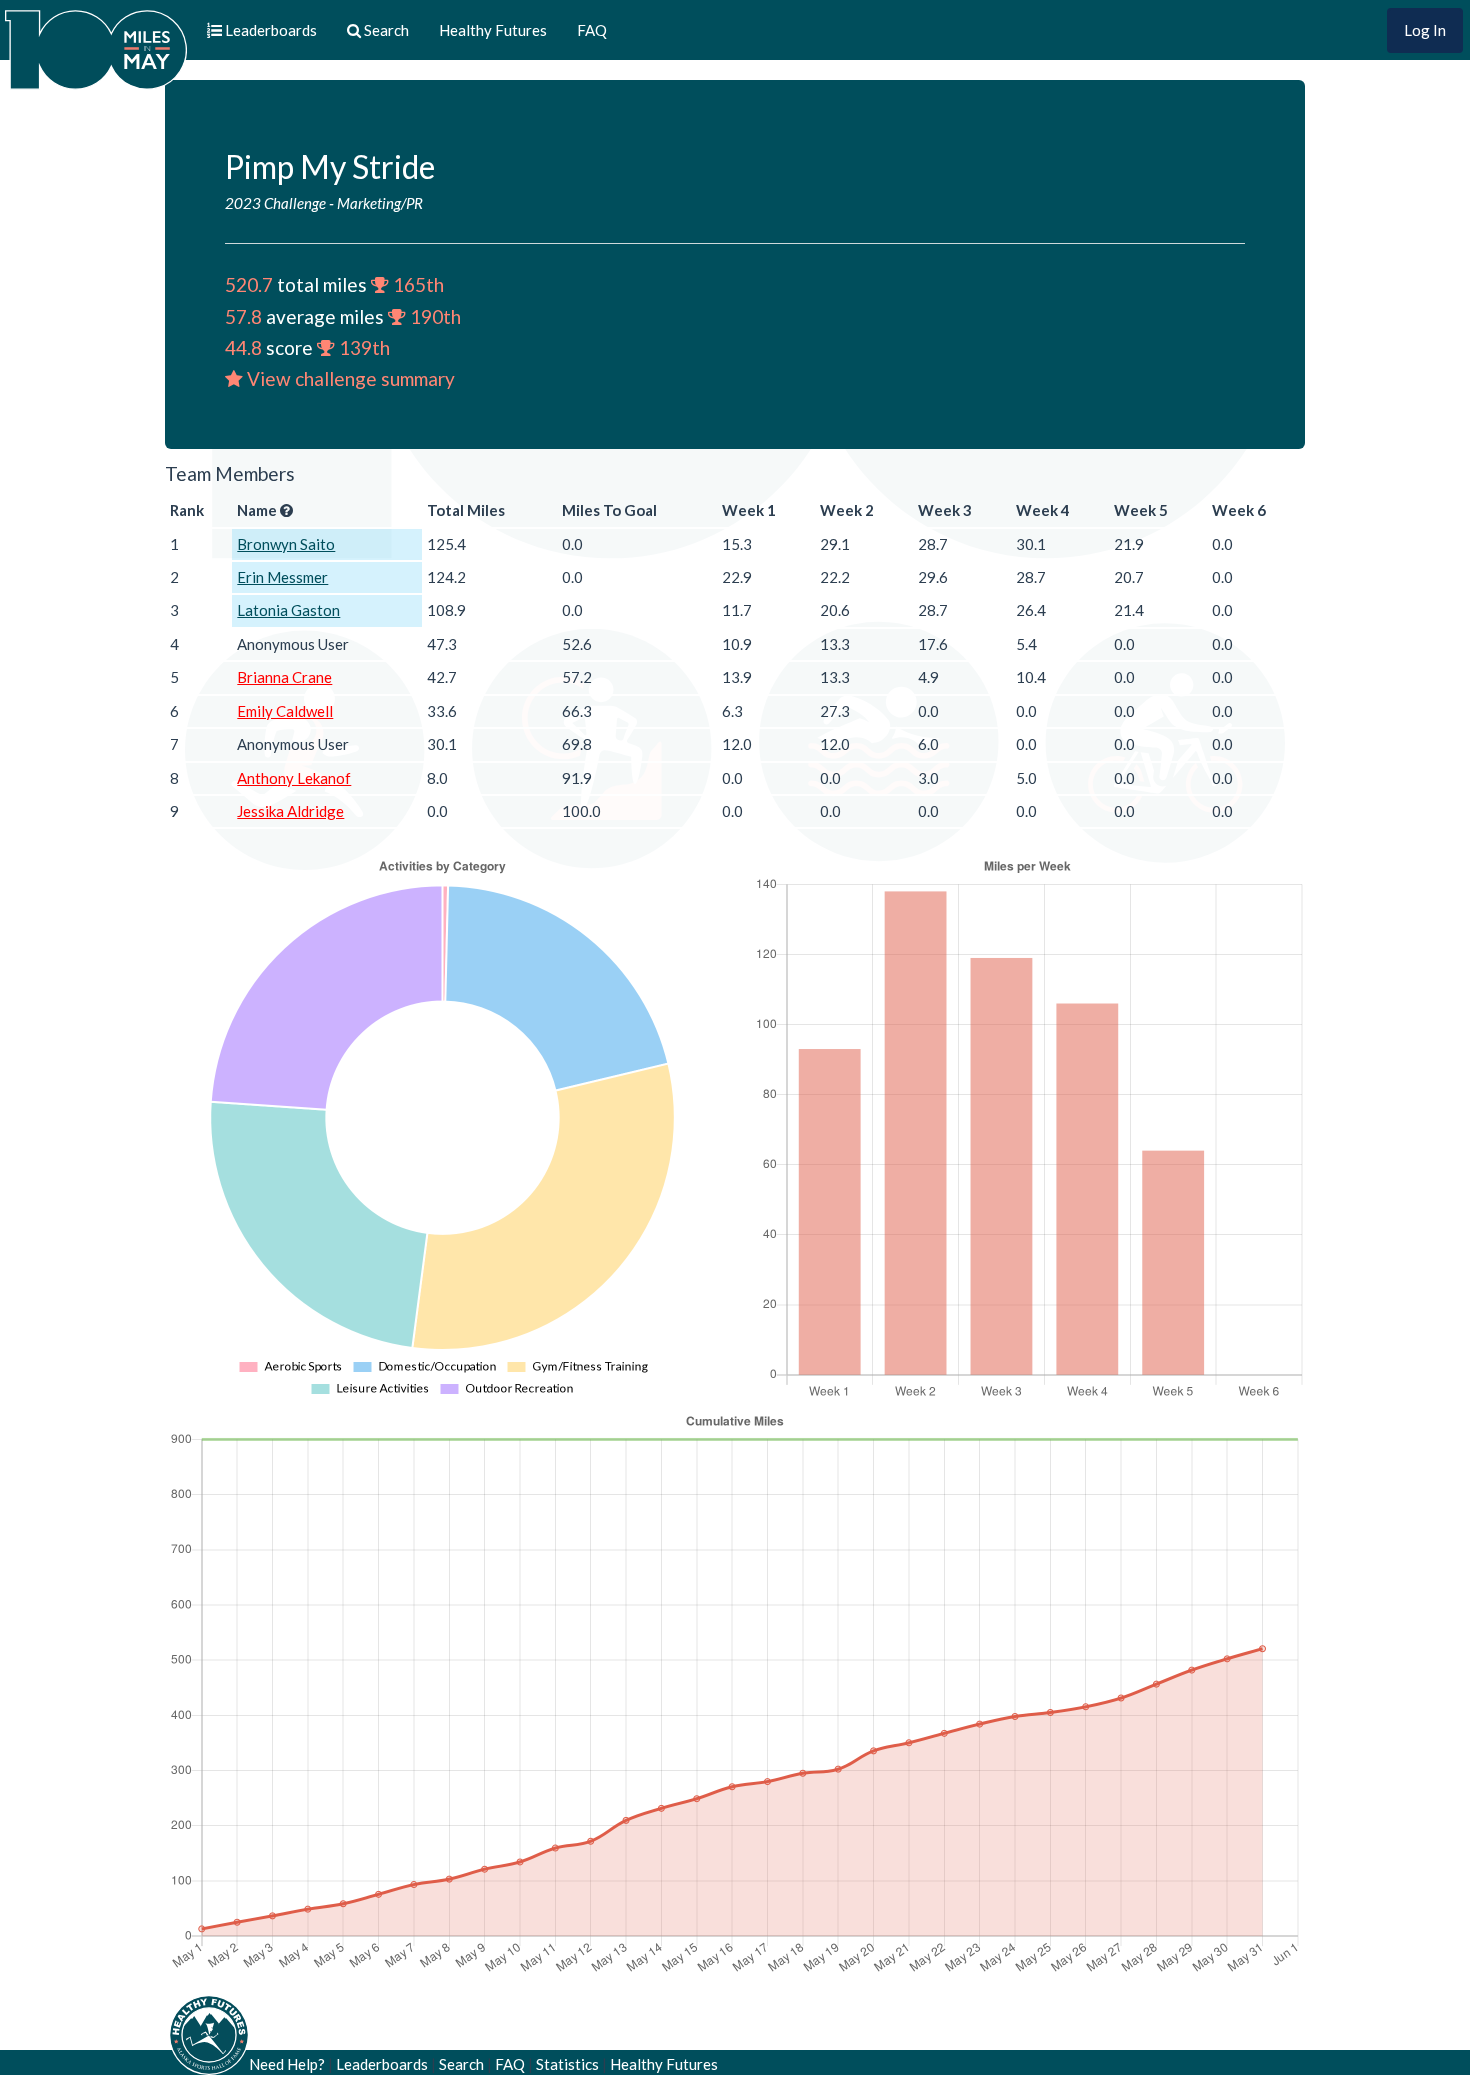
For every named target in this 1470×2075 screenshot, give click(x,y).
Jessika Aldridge (290, 811)
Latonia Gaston (288, 610)
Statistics (567, 2064)
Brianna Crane (284, 677)
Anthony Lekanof (294, 778)
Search (461, 2064)
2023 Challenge (275, 203)
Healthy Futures (493, 30)
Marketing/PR (380, 203)
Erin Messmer (282, 577)
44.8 (243, 347)
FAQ (592, 30)
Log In (1425, 30)
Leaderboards (382, 2064)
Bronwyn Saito (286, 544)
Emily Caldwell (285, 711)
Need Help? (287, 2064)
